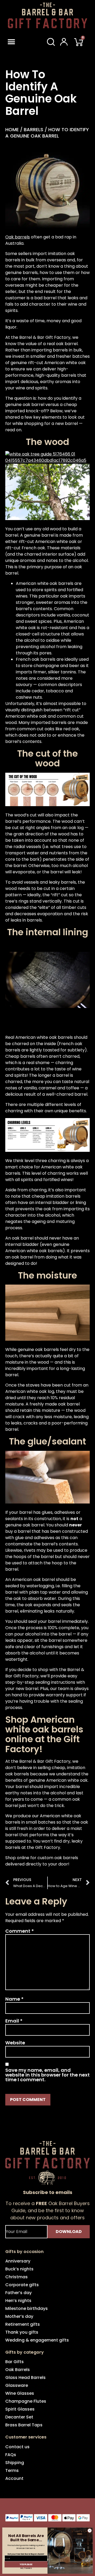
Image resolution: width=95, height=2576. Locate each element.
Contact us (17, 2447)
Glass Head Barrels (25, 2377)
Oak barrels (18, 237)
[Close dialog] (90, 2531)
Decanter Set (19, 2417)
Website (15, 2043)
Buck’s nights (19, 2269)
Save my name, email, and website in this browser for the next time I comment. (47, 2075)
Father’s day (18, 2293)
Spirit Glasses (20, 2409)
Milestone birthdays (27, 2308)
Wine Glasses (20, 2393)
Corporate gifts (22, 2285)
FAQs (11, 2455)
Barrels (34, 129)
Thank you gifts (22, 2332)
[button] (17, 42)
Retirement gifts (23, 2324)
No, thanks (26, 2568)
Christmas (16, 2277)
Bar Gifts (15, 2362)
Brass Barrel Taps (24, 2425)
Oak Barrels (18, 2370)
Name (14, 1999)
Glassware (17, 2385)
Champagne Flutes (26, 2401)
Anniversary (18, 2261)
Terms (12, 2470)
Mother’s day (19, 2316)
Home (12, 129)
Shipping (15, 2463)
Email (14, 2021)
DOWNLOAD (69, 2232)
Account (14, 2478)
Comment (20, 1931)
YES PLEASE (26, 2564)
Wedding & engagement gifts (37, 2340)
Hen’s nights (18, 2301)
